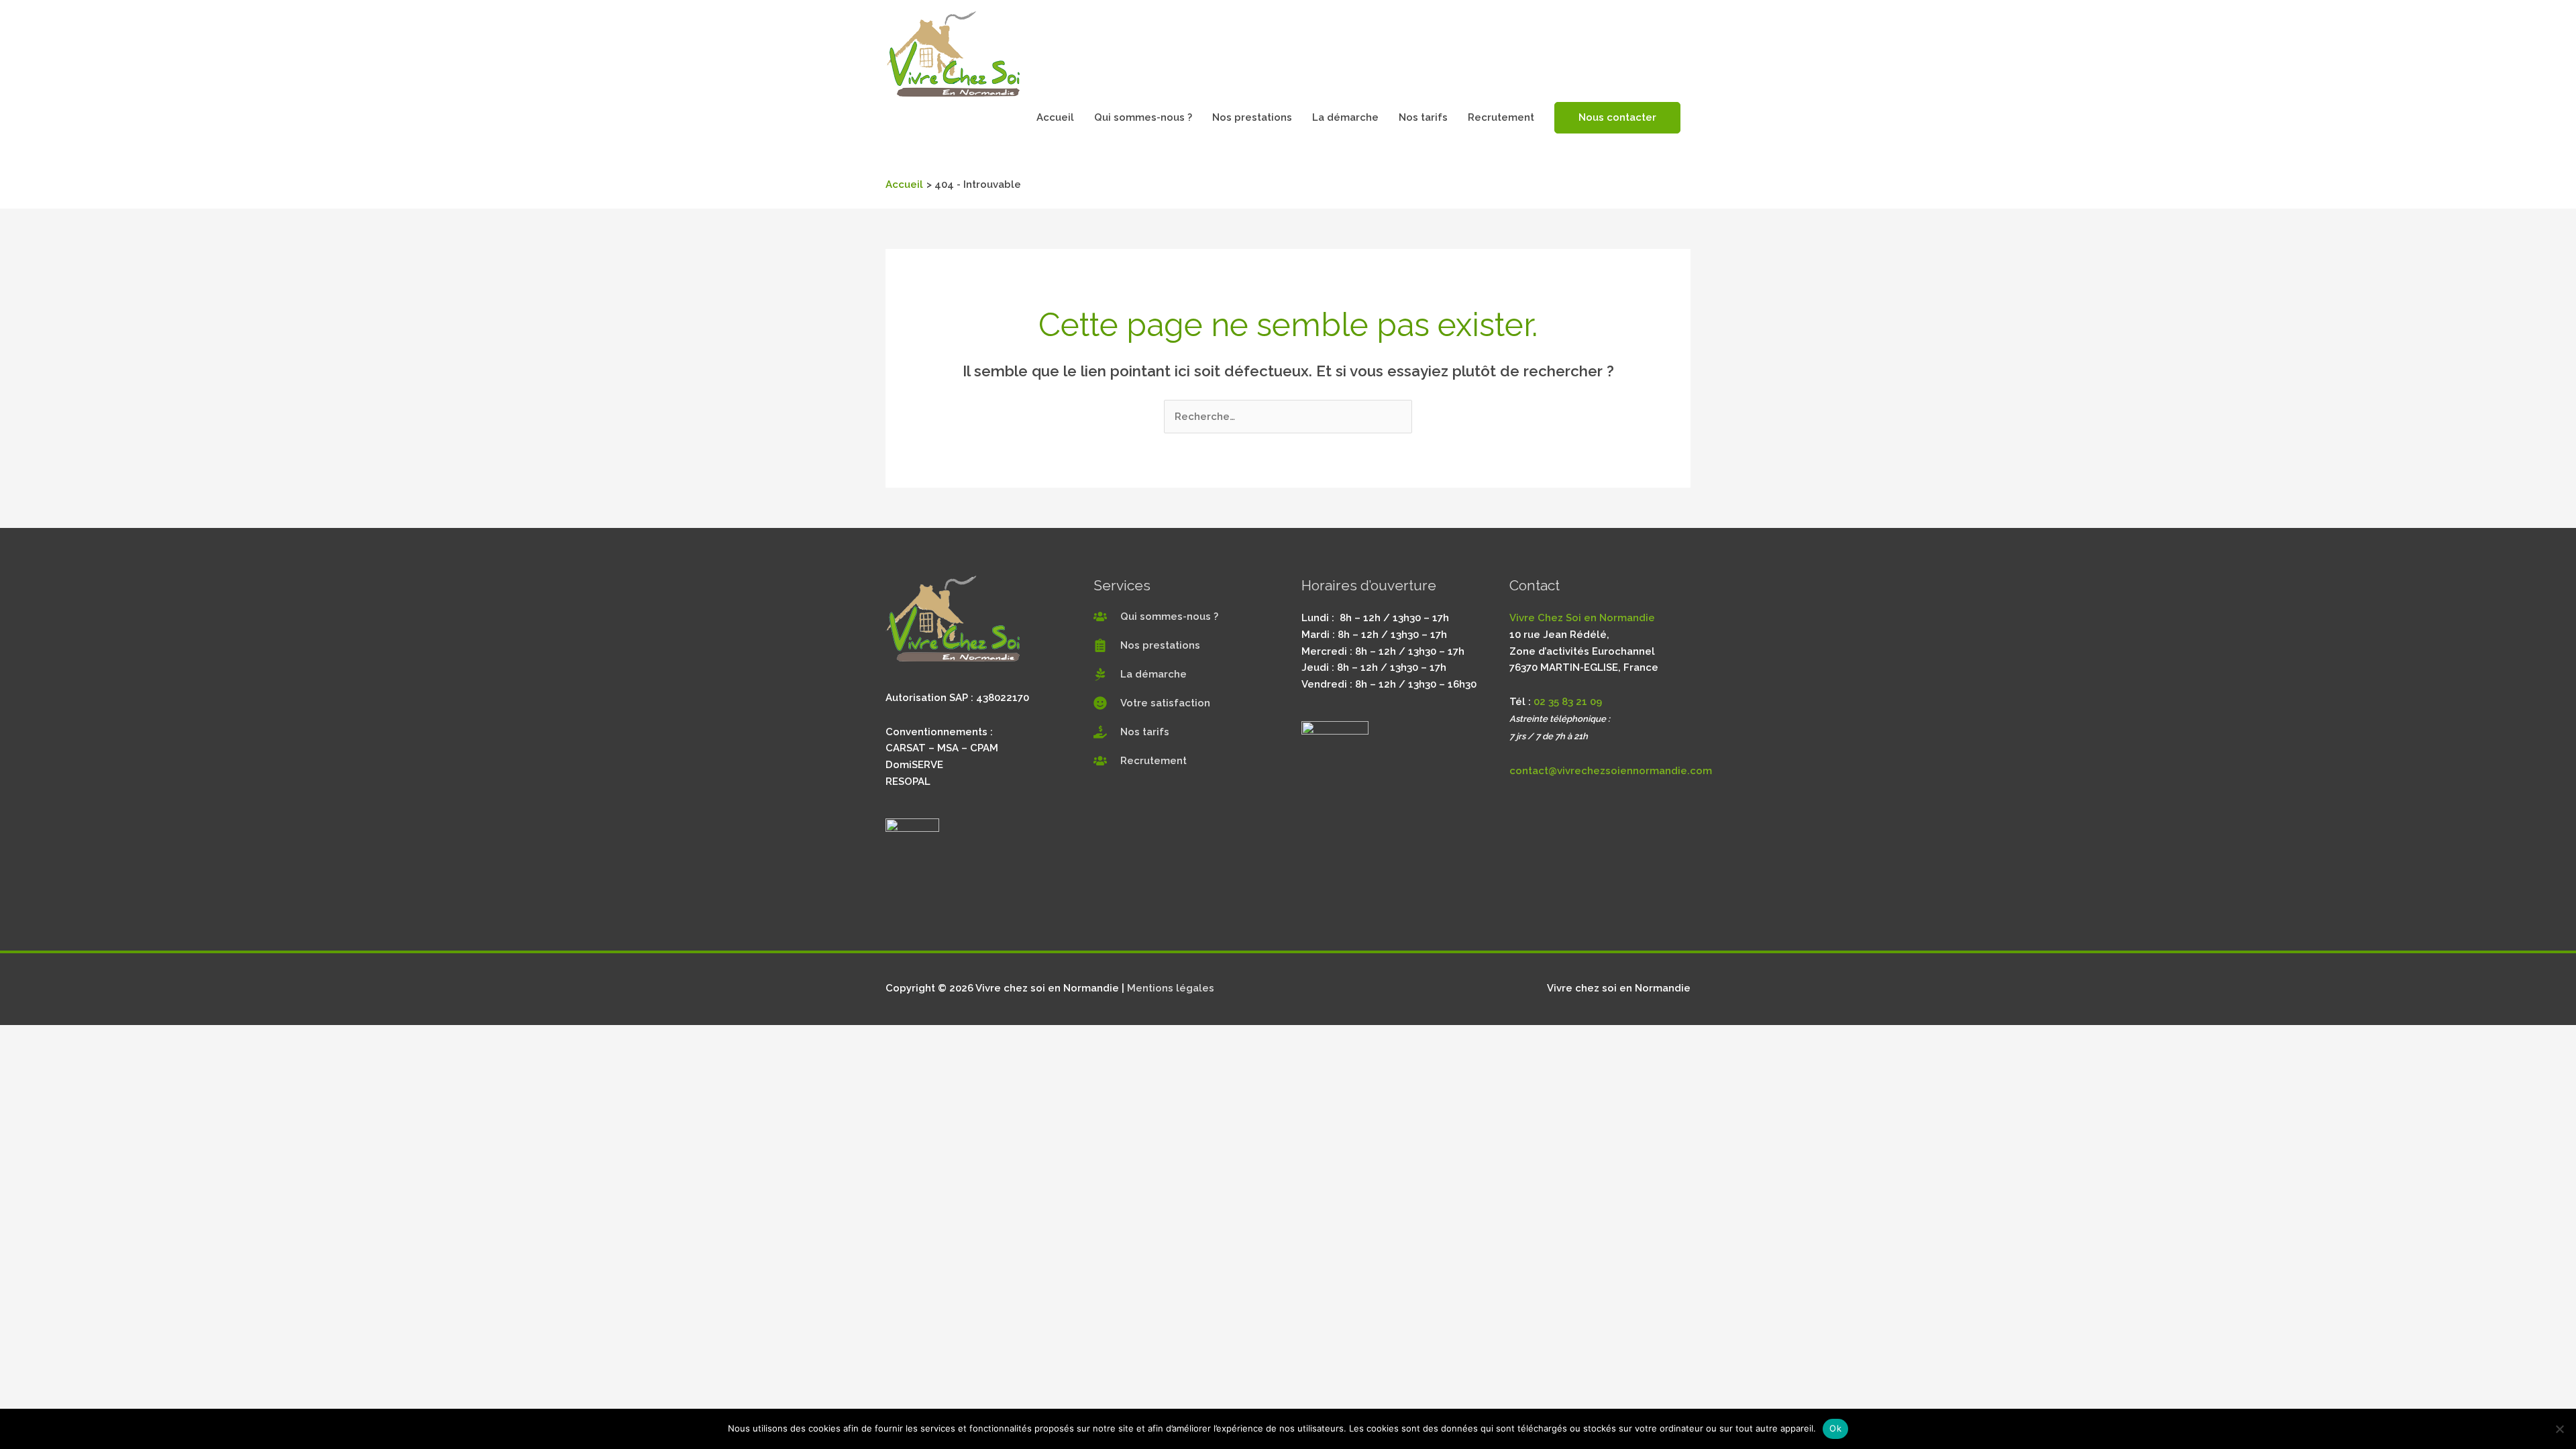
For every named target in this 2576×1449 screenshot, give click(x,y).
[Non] (2559, 1429)
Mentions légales (1171, 988)
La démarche (1345, 117)
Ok (1835, 1428)
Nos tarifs (1423, 117)
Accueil (1055, 117)
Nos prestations (1252, 117)
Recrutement (1501, 117)
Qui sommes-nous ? (1143, 117)
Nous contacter (1617, 117)
